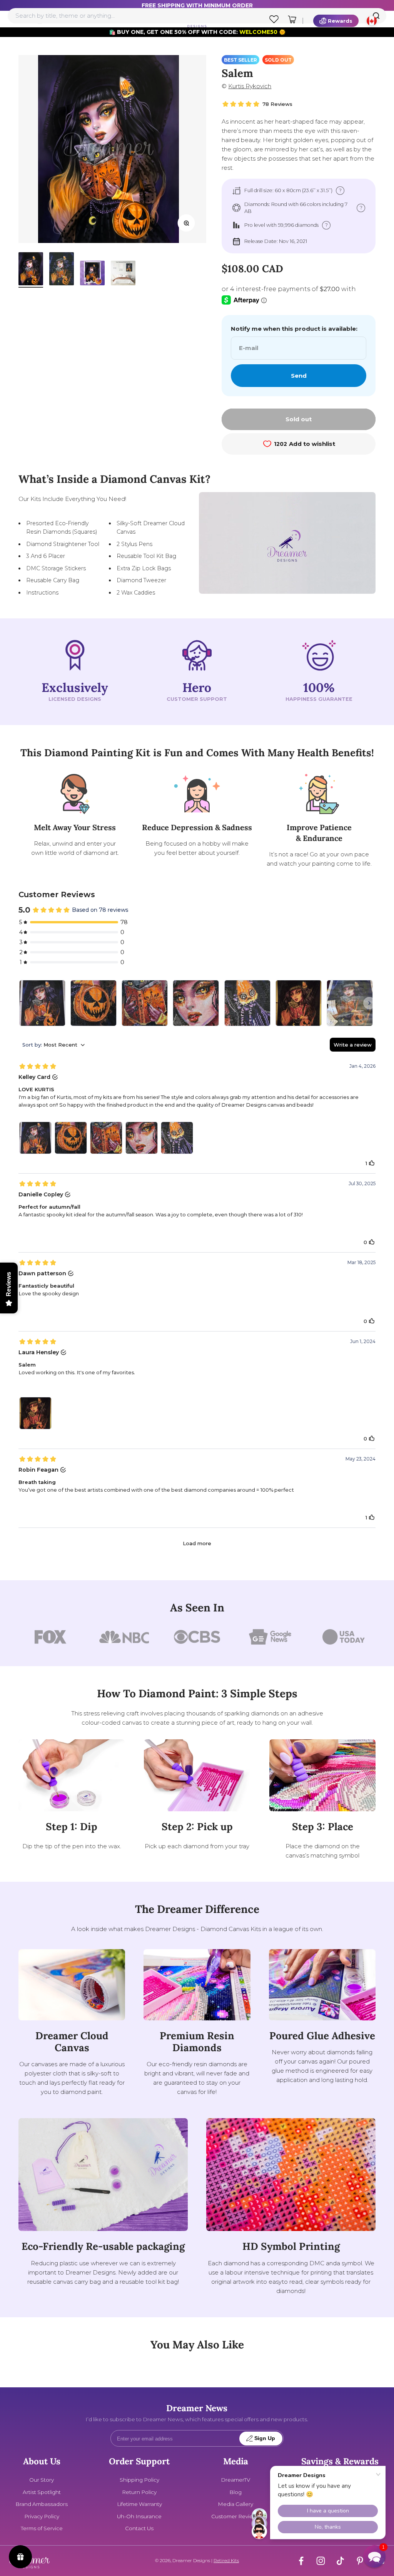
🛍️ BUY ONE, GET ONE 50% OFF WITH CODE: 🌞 (197, 32)
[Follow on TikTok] (340, 2561)
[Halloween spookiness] (350, 1003)
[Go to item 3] (92, 274)
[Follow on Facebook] (301, 2561)
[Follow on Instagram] (321, 2561)
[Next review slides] (369, 1003)
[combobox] (197, 16)
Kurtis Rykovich (250, 86)
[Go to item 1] (31, 270)
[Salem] (299, 1003)
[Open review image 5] (177, 1138)
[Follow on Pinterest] (360, 2561)
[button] (374, 2556)
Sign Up (265, 2438)
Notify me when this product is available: (294, 329)
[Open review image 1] (35, 1138)
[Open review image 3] (106, 1138)
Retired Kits (226, 2560)
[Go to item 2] (62, 270)
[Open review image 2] (71, 1138)
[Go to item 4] (123, 274)
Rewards (340, 21)
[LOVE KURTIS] (42, 1003)
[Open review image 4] (142, 1138)
